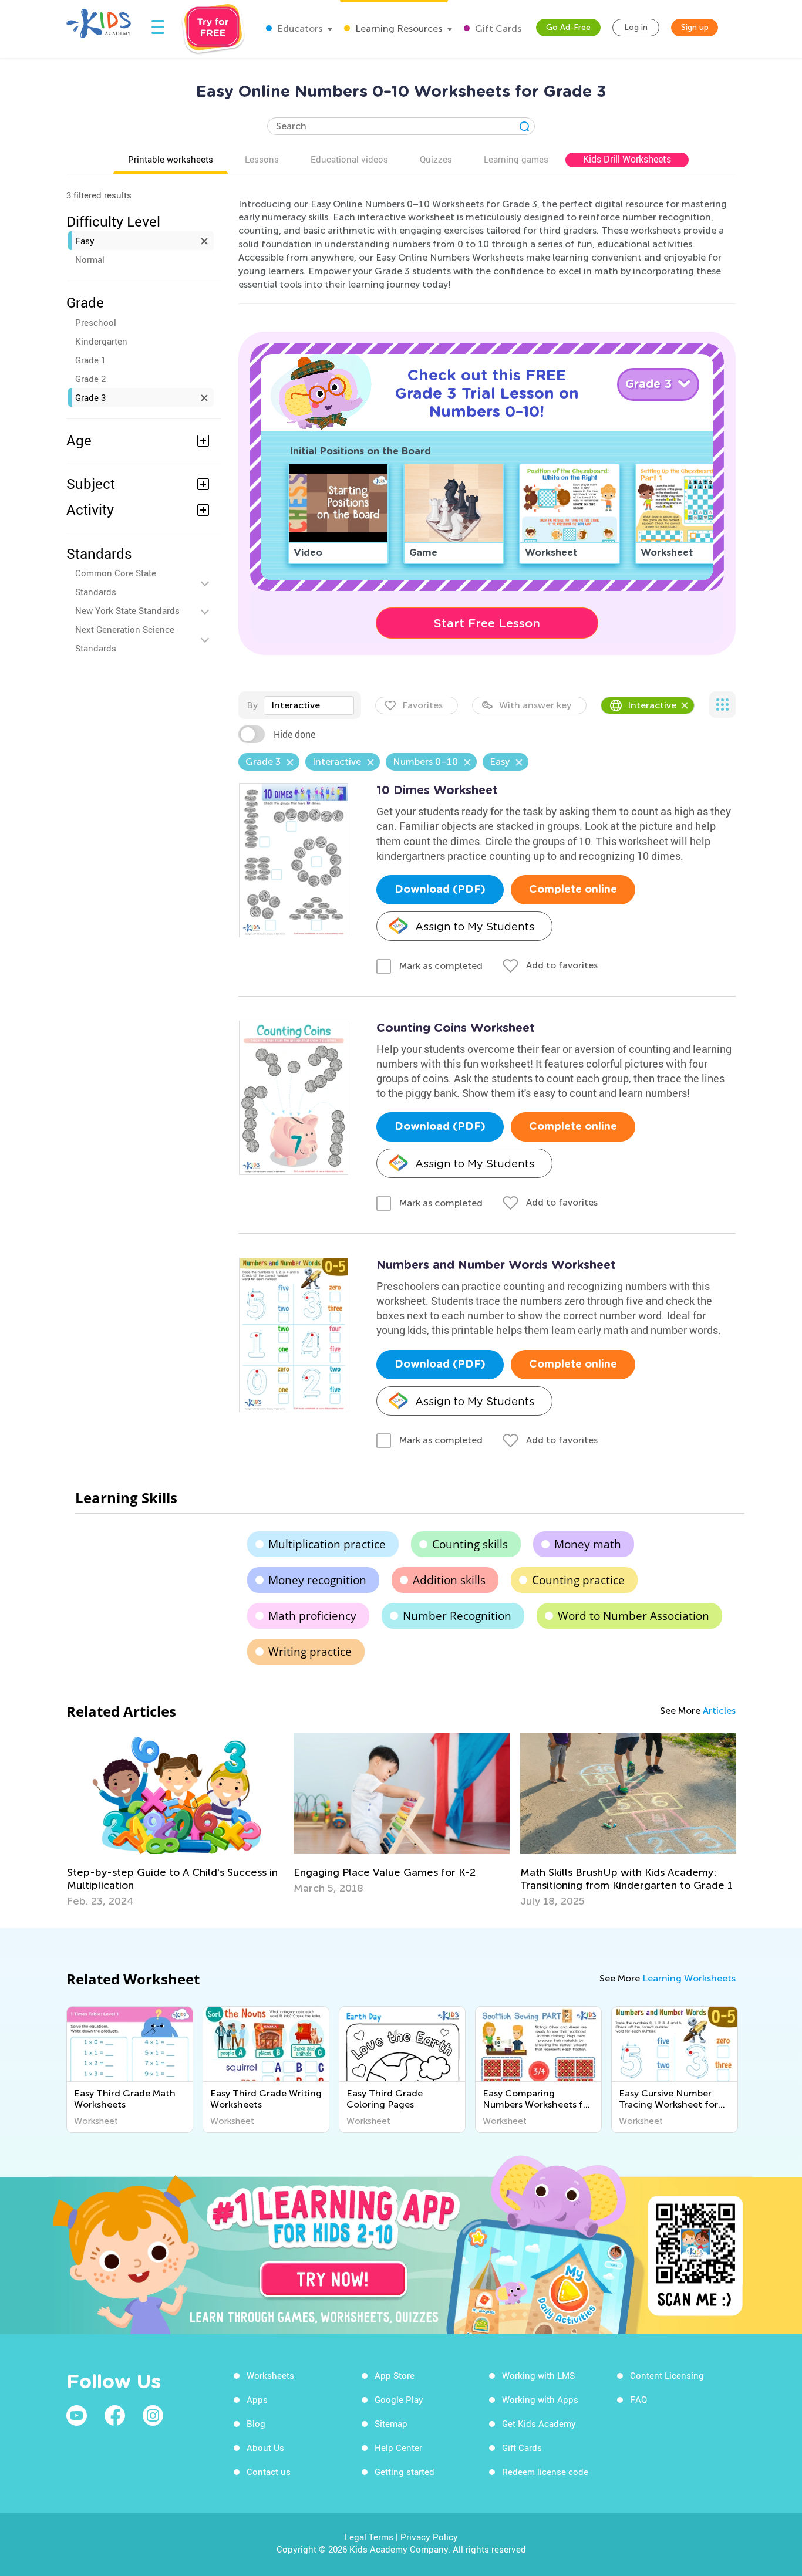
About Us (265, 2447)
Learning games (516, 159)
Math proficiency (312, 1616)
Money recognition (317, 1580)
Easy (85, 241)
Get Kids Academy (539, 2423)
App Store (395, 2375)
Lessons (262, 159)
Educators (299, 28)
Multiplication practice (327, 1544)
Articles (719, 1711)
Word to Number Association (633, 1616)
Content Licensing (667, 2375)
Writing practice (310, 1652)
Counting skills (470, 1544)
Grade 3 (90, 397)
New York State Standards (127, 610)
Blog (256, 2423)
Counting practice (578, 1580)
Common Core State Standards (116, 582)
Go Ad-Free (568, 27)
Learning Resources (397, 28)
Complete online (573, 890)
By (252, 705)
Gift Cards (497, 28)
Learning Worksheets (689, 1978)
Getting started (405, 2472)
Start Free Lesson (487, 623)
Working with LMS (538, 2375)
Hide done (294, 734)
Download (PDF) (440, 890)
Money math (588, 1544)
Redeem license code (545, 2472)
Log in (636, 27)
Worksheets (270, 2375)
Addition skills (449, 1580)
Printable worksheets (171, 159)
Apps (257, 2399)
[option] (175, 1820)
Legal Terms (369, 2537)
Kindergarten (101, 341)
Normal (90, 259)
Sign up (695, 27)
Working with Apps (540, 2399)
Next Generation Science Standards (125, 639)
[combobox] (309, 705)
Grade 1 (90, 360)
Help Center (398, 2447)
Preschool (96, 322)
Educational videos (349, 159)
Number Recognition (457, 1616)
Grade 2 (90, 379)
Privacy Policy (429, 2537)
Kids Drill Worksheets (627, 159)
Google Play (399, 2399)
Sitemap (391, 2423)
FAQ (638, 2399)
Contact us (269, 2472)
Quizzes (436, 159)
